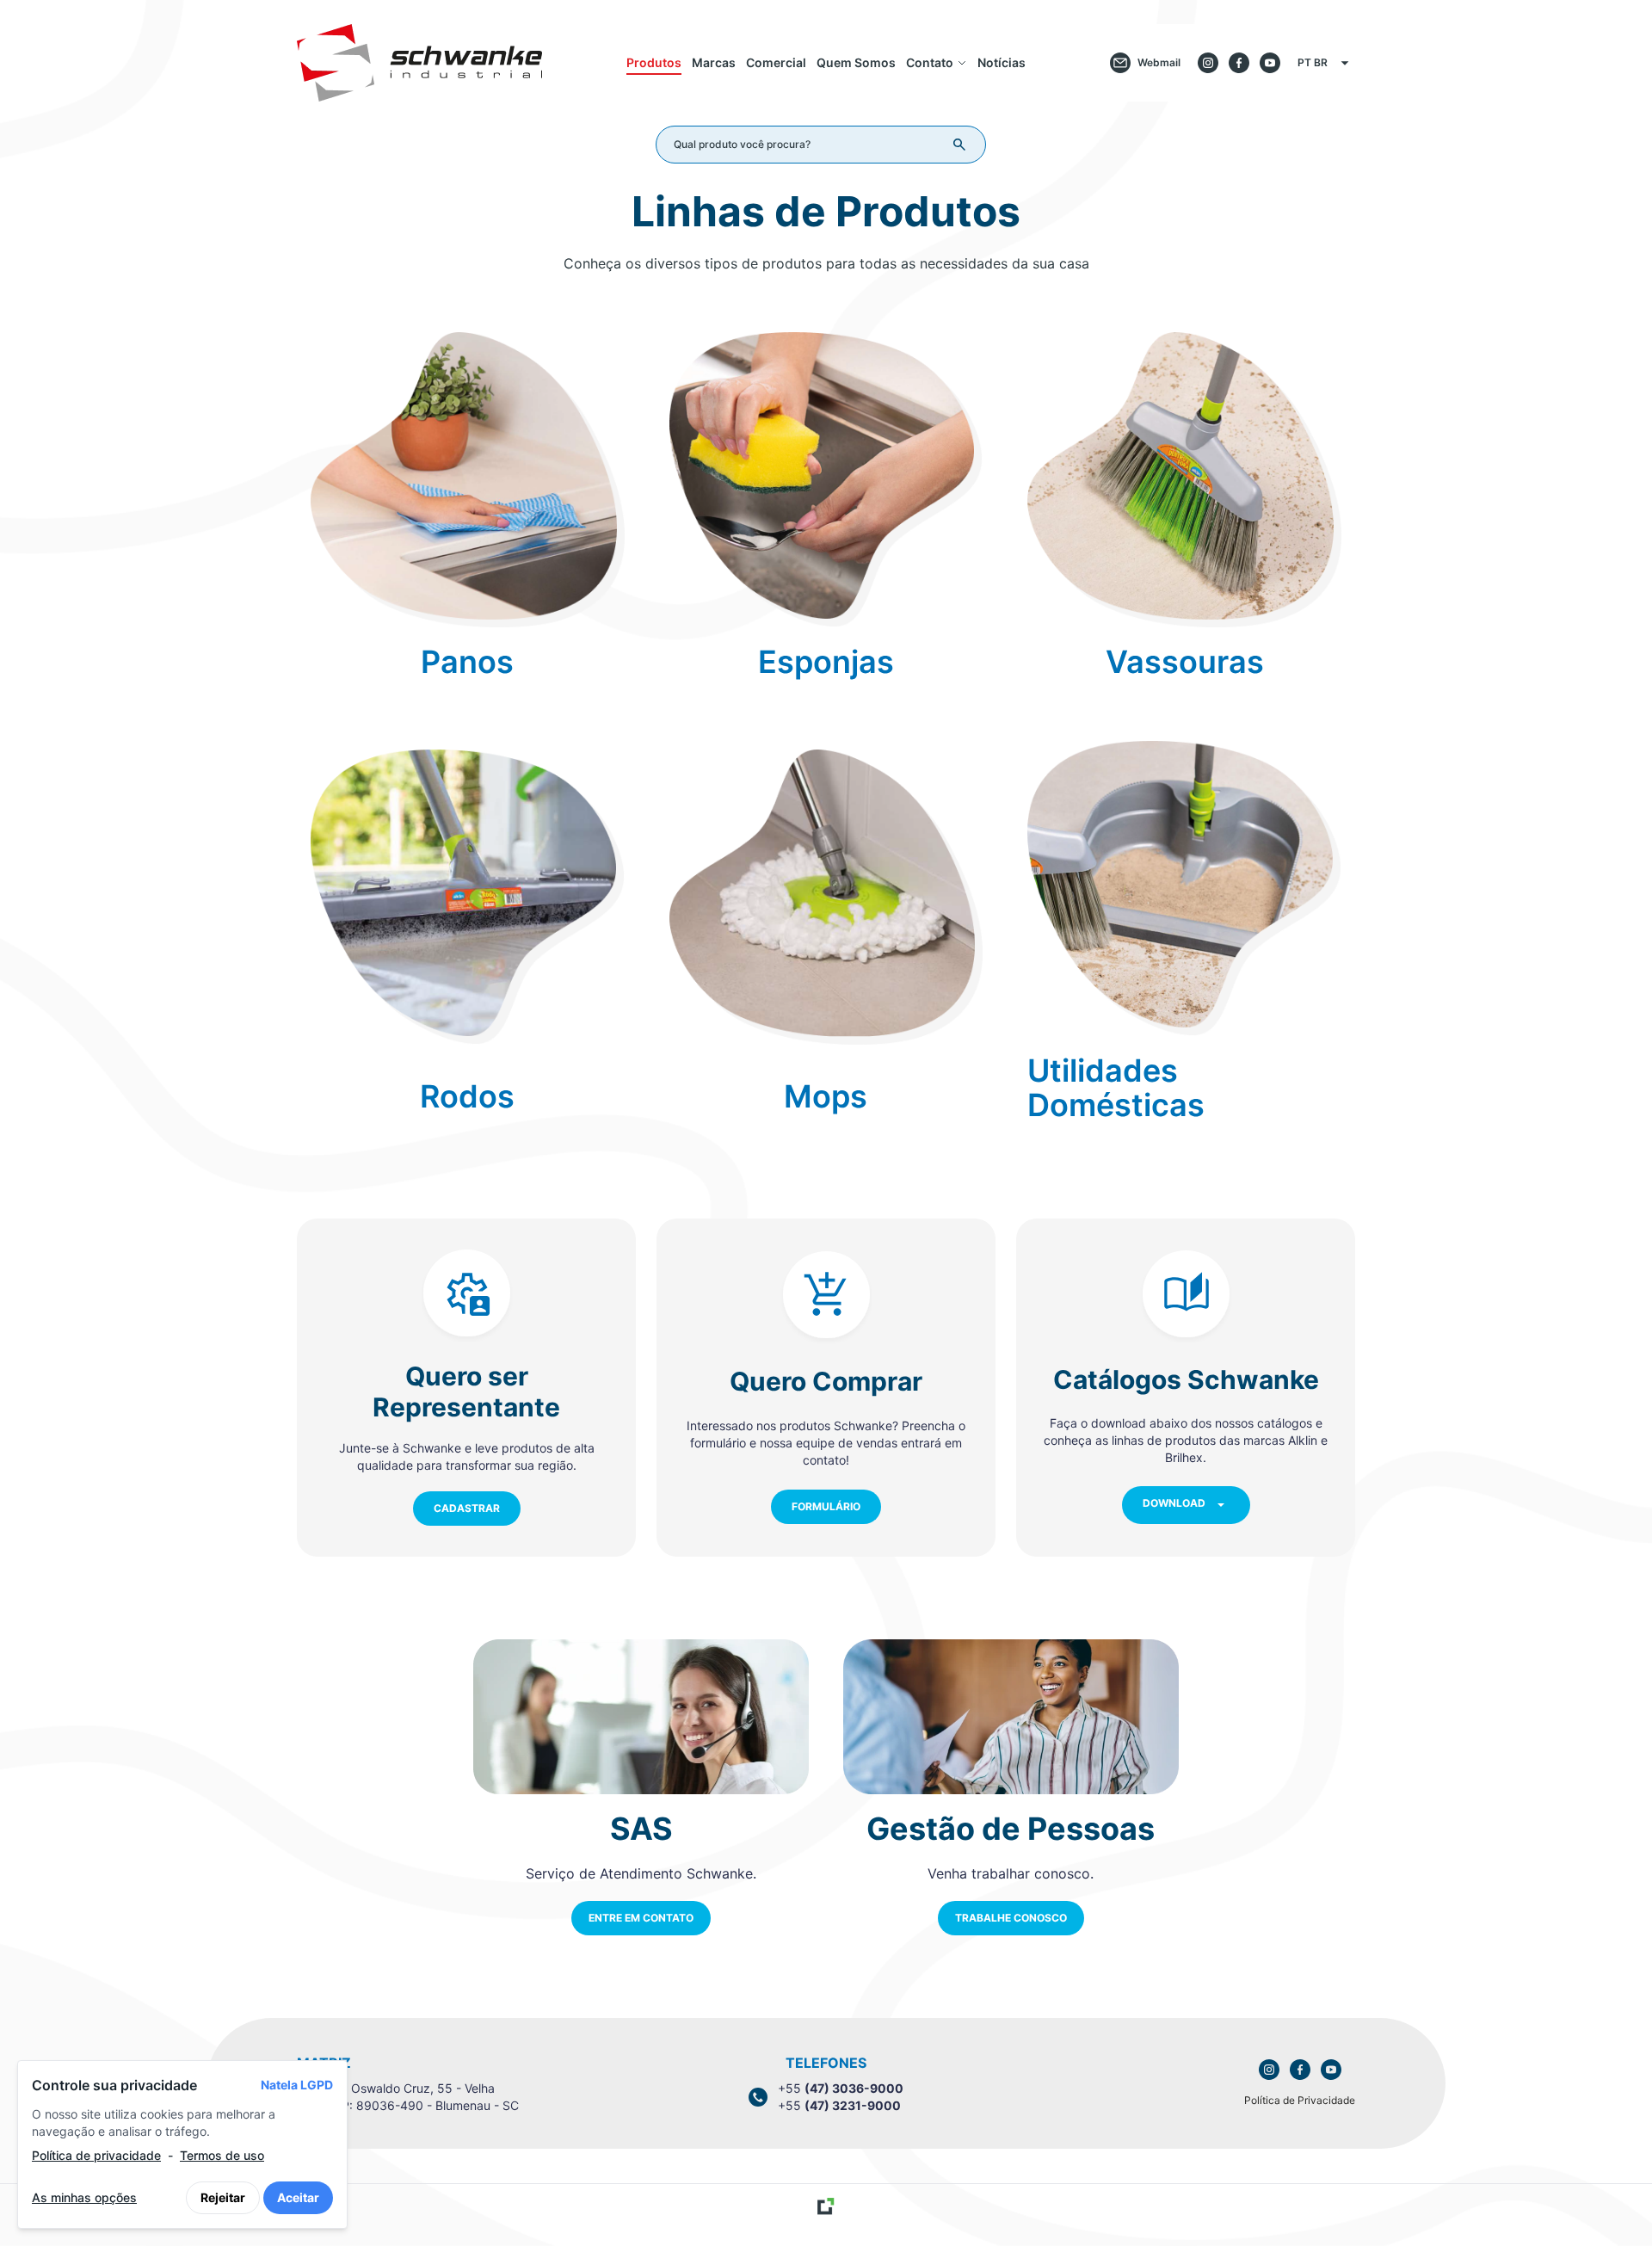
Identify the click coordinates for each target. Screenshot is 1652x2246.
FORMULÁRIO (826, 1506)
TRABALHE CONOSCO (1011, 1918)
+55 (841, 2088)
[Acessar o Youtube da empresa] (1270, 63)
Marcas (714, 62)
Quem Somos (856, 62)
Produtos (654, 62)
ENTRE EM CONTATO (641, 1918)
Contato (930, 62)
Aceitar (298, 2197)
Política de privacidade (96, 2155)
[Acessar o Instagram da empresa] (1208, 63)
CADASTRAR (467, 1508)
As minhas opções (84, 2197)
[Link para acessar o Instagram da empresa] (1269, 2070)
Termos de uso (222, 2155)
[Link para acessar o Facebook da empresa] (1300, 2070)
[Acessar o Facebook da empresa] (1239, 63)
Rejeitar (223, 2197)
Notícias (1002, 62)
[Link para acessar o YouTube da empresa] (1331, 2070)
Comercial (776, 62)
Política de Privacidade (1300, 2100)
